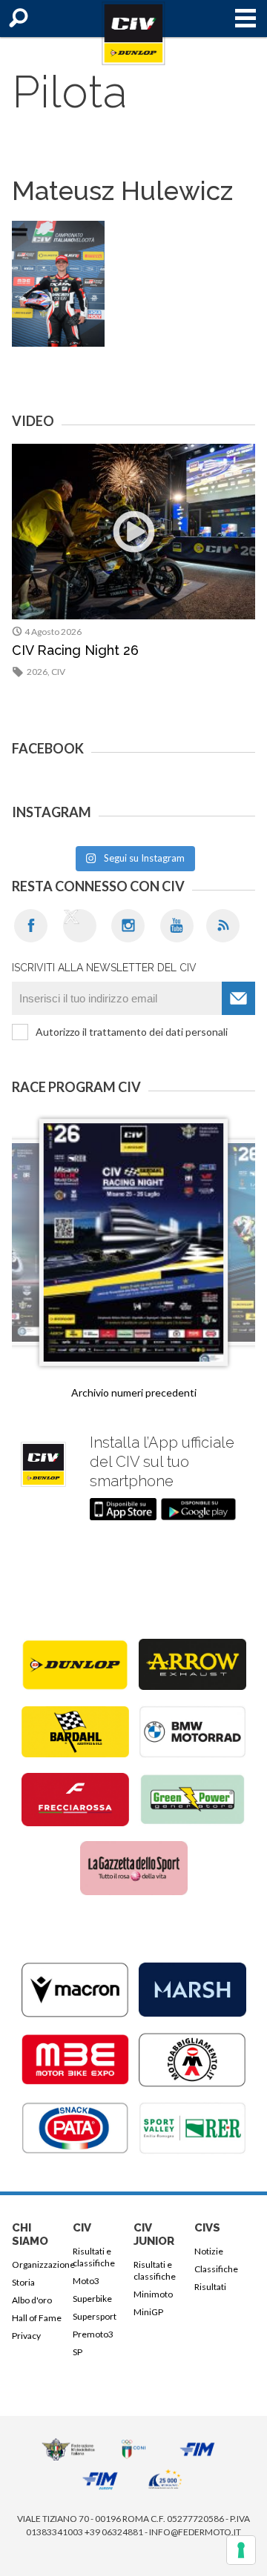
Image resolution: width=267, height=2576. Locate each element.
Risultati (210, 2287)
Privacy (26, 2336)
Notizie (209, 2251)
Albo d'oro (32, 2300)
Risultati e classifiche (94, 2257)
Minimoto (153, 2294)
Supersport (95, 2316)
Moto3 (86, 2281)
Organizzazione (40, 2264)
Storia (23, 2282)
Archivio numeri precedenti (134, 1392)
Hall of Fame (37, 2318)
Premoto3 (93, 2334)
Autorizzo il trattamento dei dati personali (132, 1032)
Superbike (92, 2299)
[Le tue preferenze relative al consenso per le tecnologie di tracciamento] (241, 2550)
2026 (37, 672)
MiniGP (148, 2312)
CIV (58, 672)
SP (78, 2352)
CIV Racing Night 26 (75, 650)
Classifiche (216, 2269)
